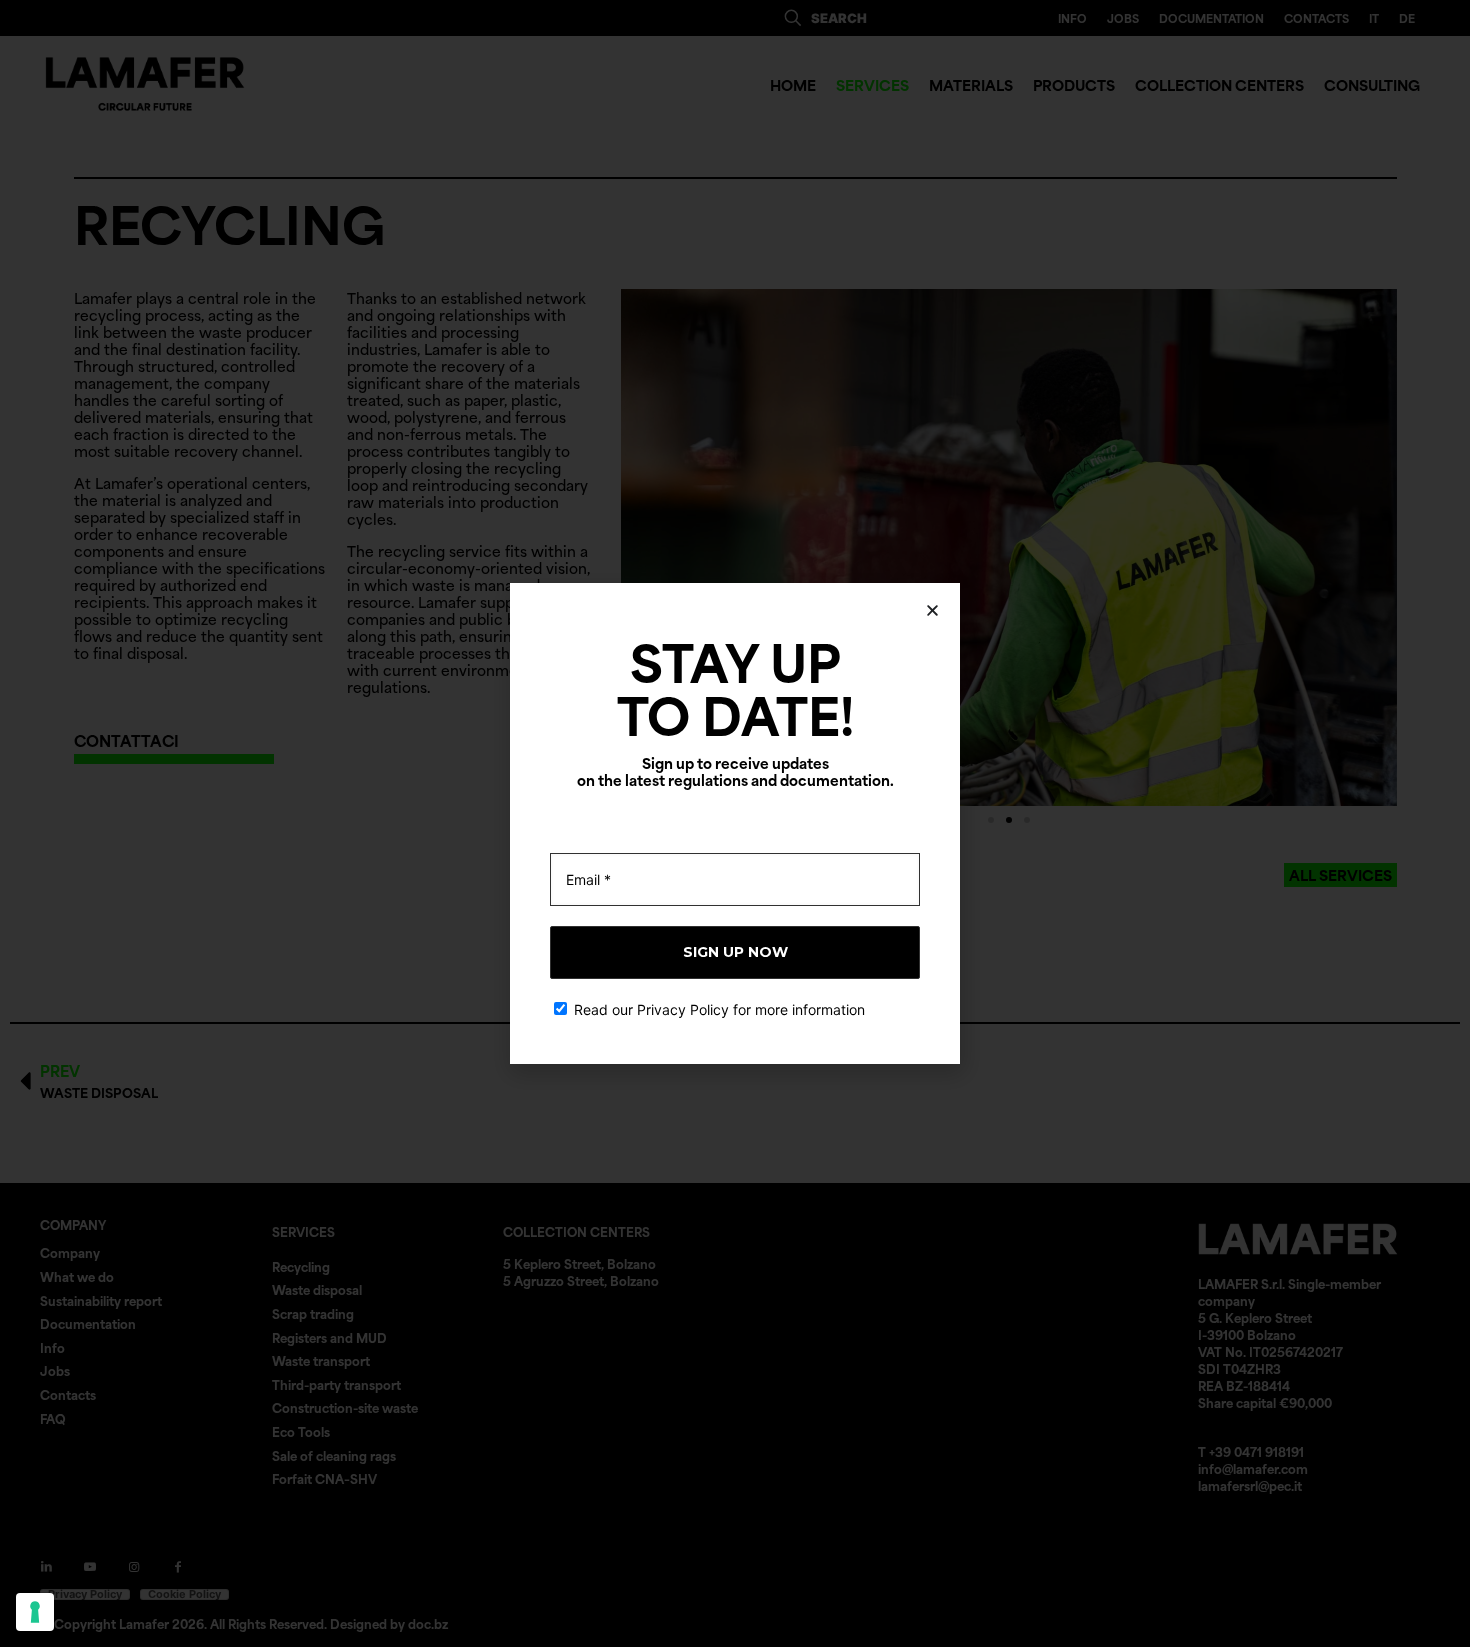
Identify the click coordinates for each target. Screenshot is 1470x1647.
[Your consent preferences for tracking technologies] (35, 1612)
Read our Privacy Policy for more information (717, 1009)
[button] (932, 610)
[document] (735, 823)
